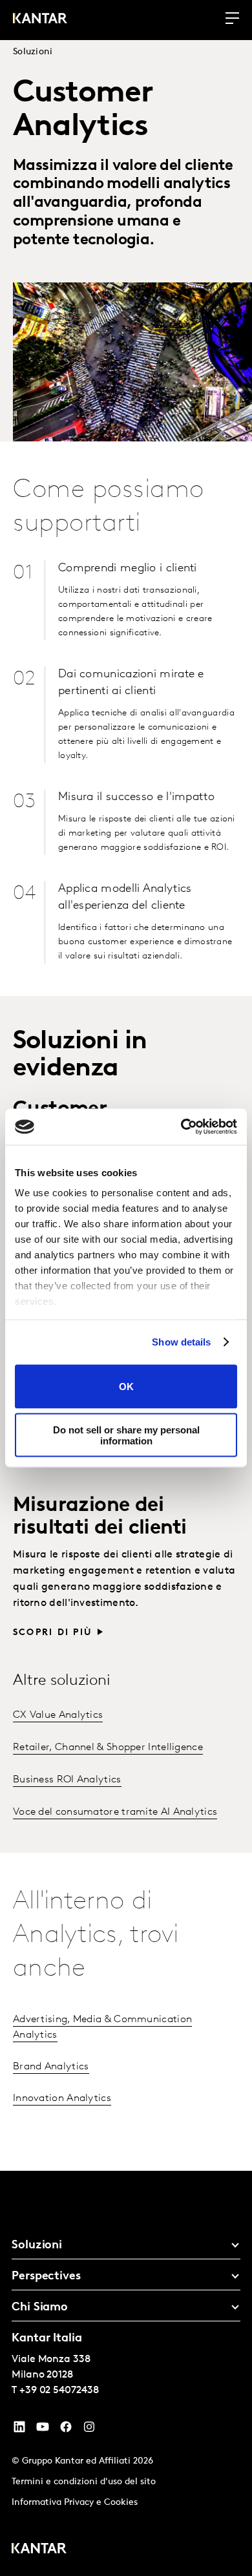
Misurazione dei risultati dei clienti (100, 1517)
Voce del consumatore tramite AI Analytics (115, 1812)
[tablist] (126, 2373)
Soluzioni (33, 52)
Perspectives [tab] (46, 2277)
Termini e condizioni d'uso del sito (84, 2482)
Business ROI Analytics (67, 1780)
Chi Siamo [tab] (40, 2308)
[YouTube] (19, 2430)
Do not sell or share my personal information (126, 1435)
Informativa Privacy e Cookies (75, 2503)
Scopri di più (53, 1633)
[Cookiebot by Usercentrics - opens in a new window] (181, 1127)
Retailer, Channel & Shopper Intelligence (108, 1747)
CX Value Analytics (58, 1715)
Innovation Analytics (62, 2098)
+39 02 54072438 (59, 2391)
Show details (181, 1342)
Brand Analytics (51, 2067)
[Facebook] (66, 2430)
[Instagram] (89, 2430)
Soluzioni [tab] (37, 2246)
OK (126, 1387)
